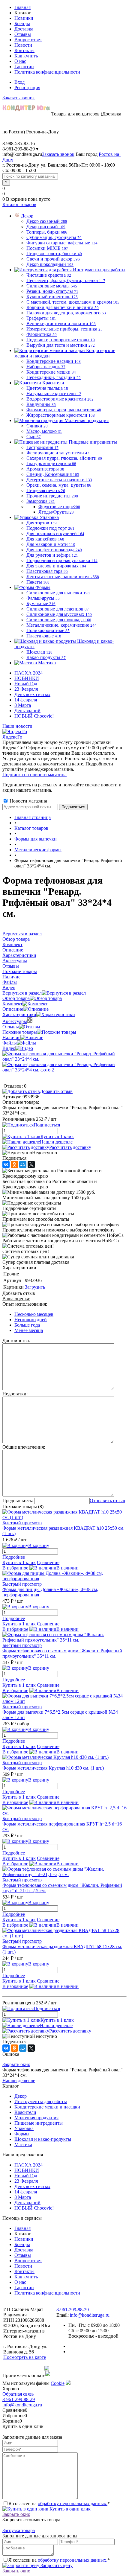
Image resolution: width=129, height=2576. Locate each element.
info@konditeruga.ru (22, 154)
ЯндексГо (12, 737)
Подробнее (14, 1557)
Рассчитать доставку (70, 1147)
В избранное (15, 1568)
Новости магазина (28, 801)
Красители (25, 2112)
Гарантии (24, 67)
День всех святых (32, 694)
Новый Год (26, 684)
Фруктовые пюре (59, 507)
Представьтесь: (18, 1501)
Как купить (26, 56)
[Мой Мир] (23, 1164)
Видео (9, 1048)
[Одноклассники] (14, 1164)
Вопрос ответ (28, 40)
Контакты (24, 50)
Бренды (22, 23)
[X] (31, 1164)
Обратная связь (18, 2394)
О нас (20, 61)
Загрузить (35, 1287)
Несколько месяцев (34, 1314)
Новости (23, 45)
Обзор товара (16, 998)
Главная (22, 7)
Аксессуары (15, 1021)
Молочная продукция (36, 2118)
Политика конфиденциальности (47, 72)
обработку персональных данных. (73, 2503)
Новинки (24, 18)
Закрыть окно (16, 2064)
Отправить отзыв (107, 1501)
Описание (13, 1009)
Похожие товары (20, 1032)
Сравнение (48, 1562)
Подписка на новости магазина (34, 775)
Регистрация (27, 87)
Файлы (10, 1043)
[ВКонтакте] (6, 1164)
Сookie (58, 2383)
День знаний (27, 711)
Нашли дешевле (56, 1142)
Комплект (12, 1004)
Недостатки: (15, 1394)
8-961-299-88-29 (19, 2399)
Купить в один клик (69, 2509)
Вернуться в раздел (22, 993)
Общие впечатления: (24, 1447)
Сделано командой (23, 2368)
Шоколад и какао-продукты (43, 2139)
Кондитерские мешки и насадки (47, 2107)
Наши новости (17, 726)
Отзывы (23, 34)
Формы (22, 2134)
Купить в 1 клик (57, 1136)
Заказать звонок (19, 98)
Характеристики (19, 1014)
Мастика (23, 2145)
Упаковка (24, 2128)
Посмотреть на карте (25, 2357)
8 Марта (23, 705)
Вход (19, 82)
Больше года (27, 1325)
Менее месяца (29, 1330)
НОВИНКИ (27, 678)
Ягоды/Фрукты (56, 512)
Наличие (11, 1037)
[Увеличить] (64, 1059)
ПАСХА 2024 (28, 673)
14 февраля (26, 700)
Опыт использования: (25, 1304)
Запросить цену (56, 2565)
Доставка (24, 29)
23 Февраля (26, 689)
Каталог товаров (19, 204)
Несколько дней (31, 1320)
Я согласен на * (59, 2503)
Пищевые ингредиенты (39, 2123)
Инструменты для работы (41, 2101)
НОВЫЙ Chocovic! (34, 716)
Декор (21, 2096)
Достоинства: (16, 1340)
